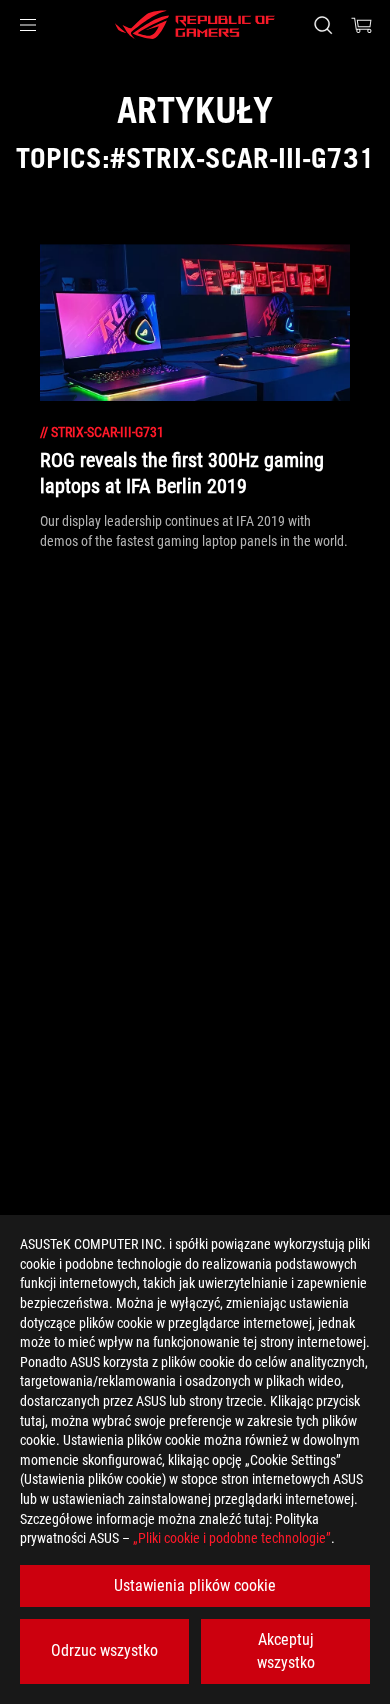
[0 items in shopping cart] (362, 25)
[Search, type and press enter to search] (322, 25)
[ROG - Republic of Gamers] (195, 25)
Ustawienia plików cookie (195, 1585)
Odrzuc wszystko (104, 1650)
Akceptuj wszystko (286, 1650)
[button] (28, 25)
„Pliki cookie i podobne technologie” (232, 1538)
